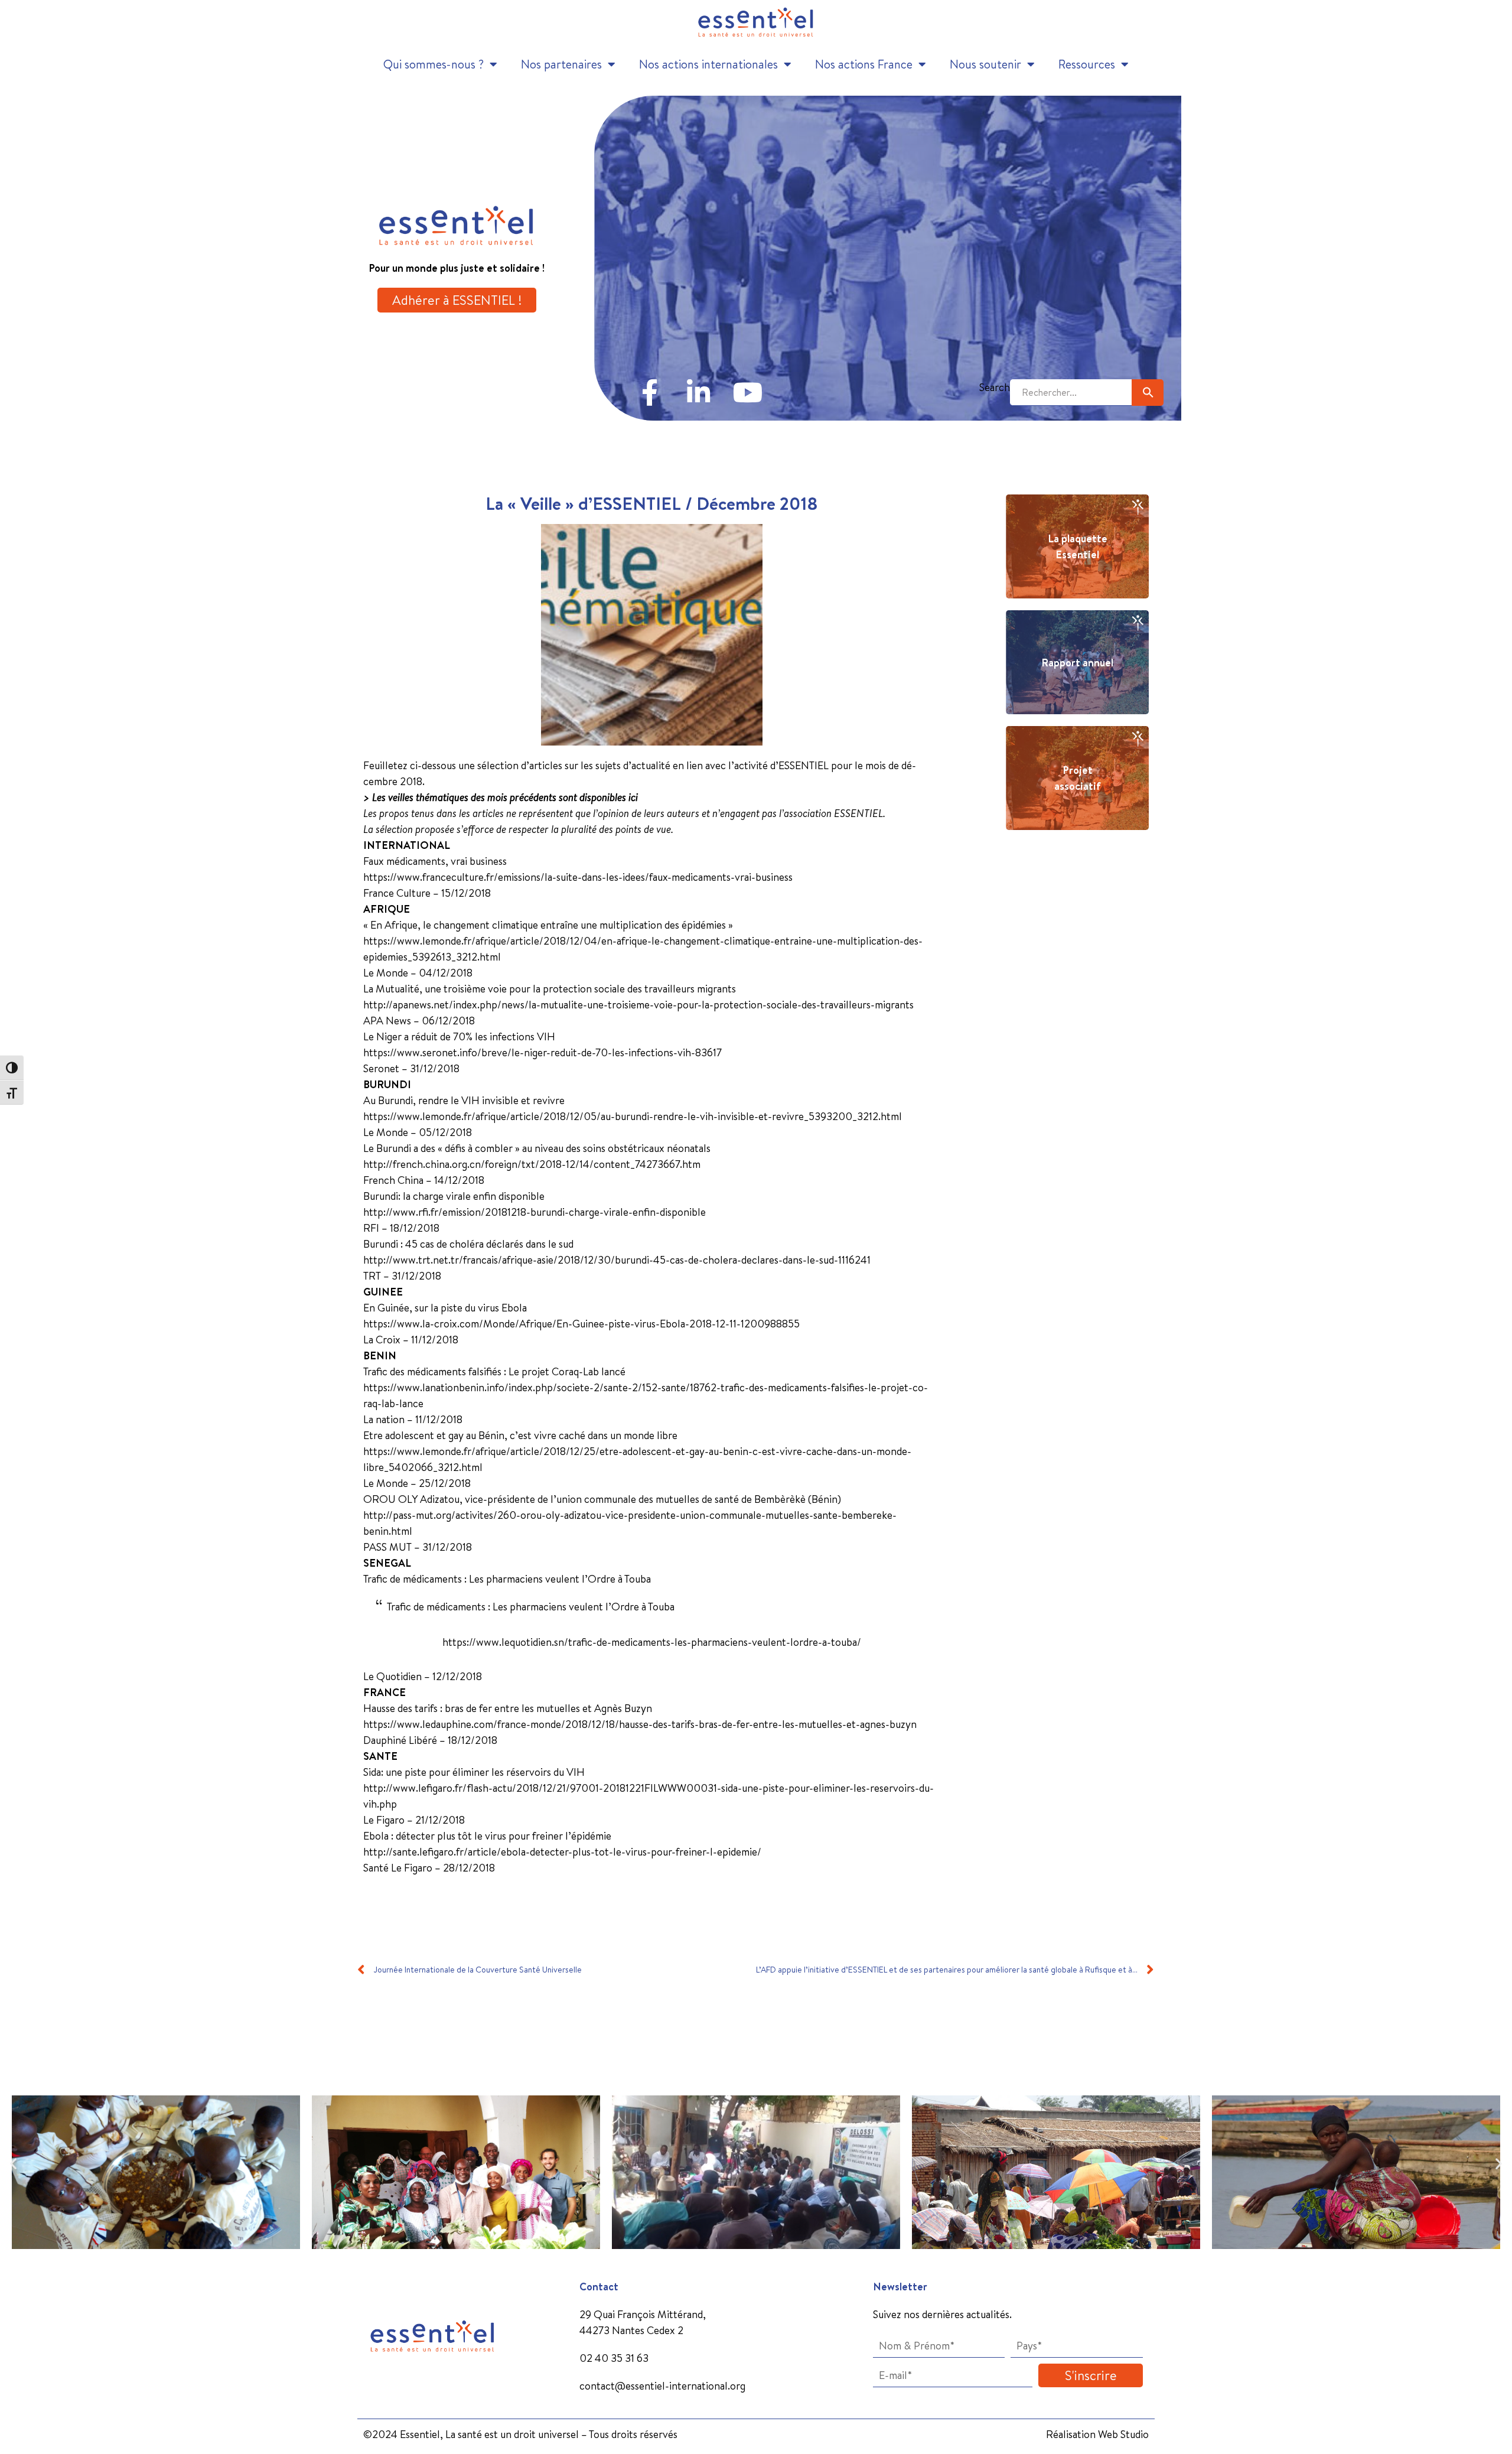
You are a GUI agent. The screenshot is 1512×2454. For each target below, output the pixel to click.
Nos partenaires (561, 64)
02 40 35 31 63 (614, 2358)
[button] (13, 2164)
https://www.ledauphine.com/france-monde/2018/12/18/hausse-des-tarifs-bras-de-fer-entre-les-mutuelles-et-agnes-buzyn (640, 1724)
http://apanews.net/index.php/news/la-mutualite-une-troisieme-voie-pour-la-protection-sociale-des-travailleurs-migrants (638, 1005)
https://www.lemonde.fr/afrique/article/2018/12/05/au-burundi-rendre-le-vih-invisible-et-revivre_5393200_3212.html (633, 1116)
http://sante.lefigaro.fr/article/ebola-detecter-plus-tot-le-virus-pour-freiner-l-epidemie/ (562, 1852)
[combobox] (1071, 393)
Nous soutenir (985, 64)
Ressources (1087, 64)
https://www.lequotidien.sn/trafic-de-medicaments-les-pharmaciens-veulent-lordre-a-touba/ (652, 1642)
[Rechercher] (1148, 393)
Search (995, 387)
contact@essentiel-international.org (662, 2386)
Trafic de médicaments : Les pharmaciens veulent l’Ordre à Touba (531, 1607)
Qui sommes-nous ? (434, 64)
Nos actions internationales (708, 64)
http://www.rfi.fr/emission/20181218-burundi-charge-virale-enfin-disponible (535, 1212)
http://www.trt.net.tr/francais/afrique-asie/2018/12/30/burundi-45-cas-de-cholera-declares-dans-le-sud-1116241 (617, 1260)
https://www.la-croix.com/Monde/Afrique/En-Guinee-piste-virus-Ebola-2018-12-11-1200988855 (581, 1324)
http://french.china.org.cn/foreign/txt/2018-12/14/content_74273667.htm (532, 1164)
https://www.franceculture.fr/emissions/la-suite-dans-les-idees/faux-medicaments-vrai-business (578, 877)
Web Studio (1123, 2434)
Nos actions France (864, 64)
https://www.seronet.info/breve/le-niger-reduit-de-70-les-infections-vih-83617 (542, 1052)
